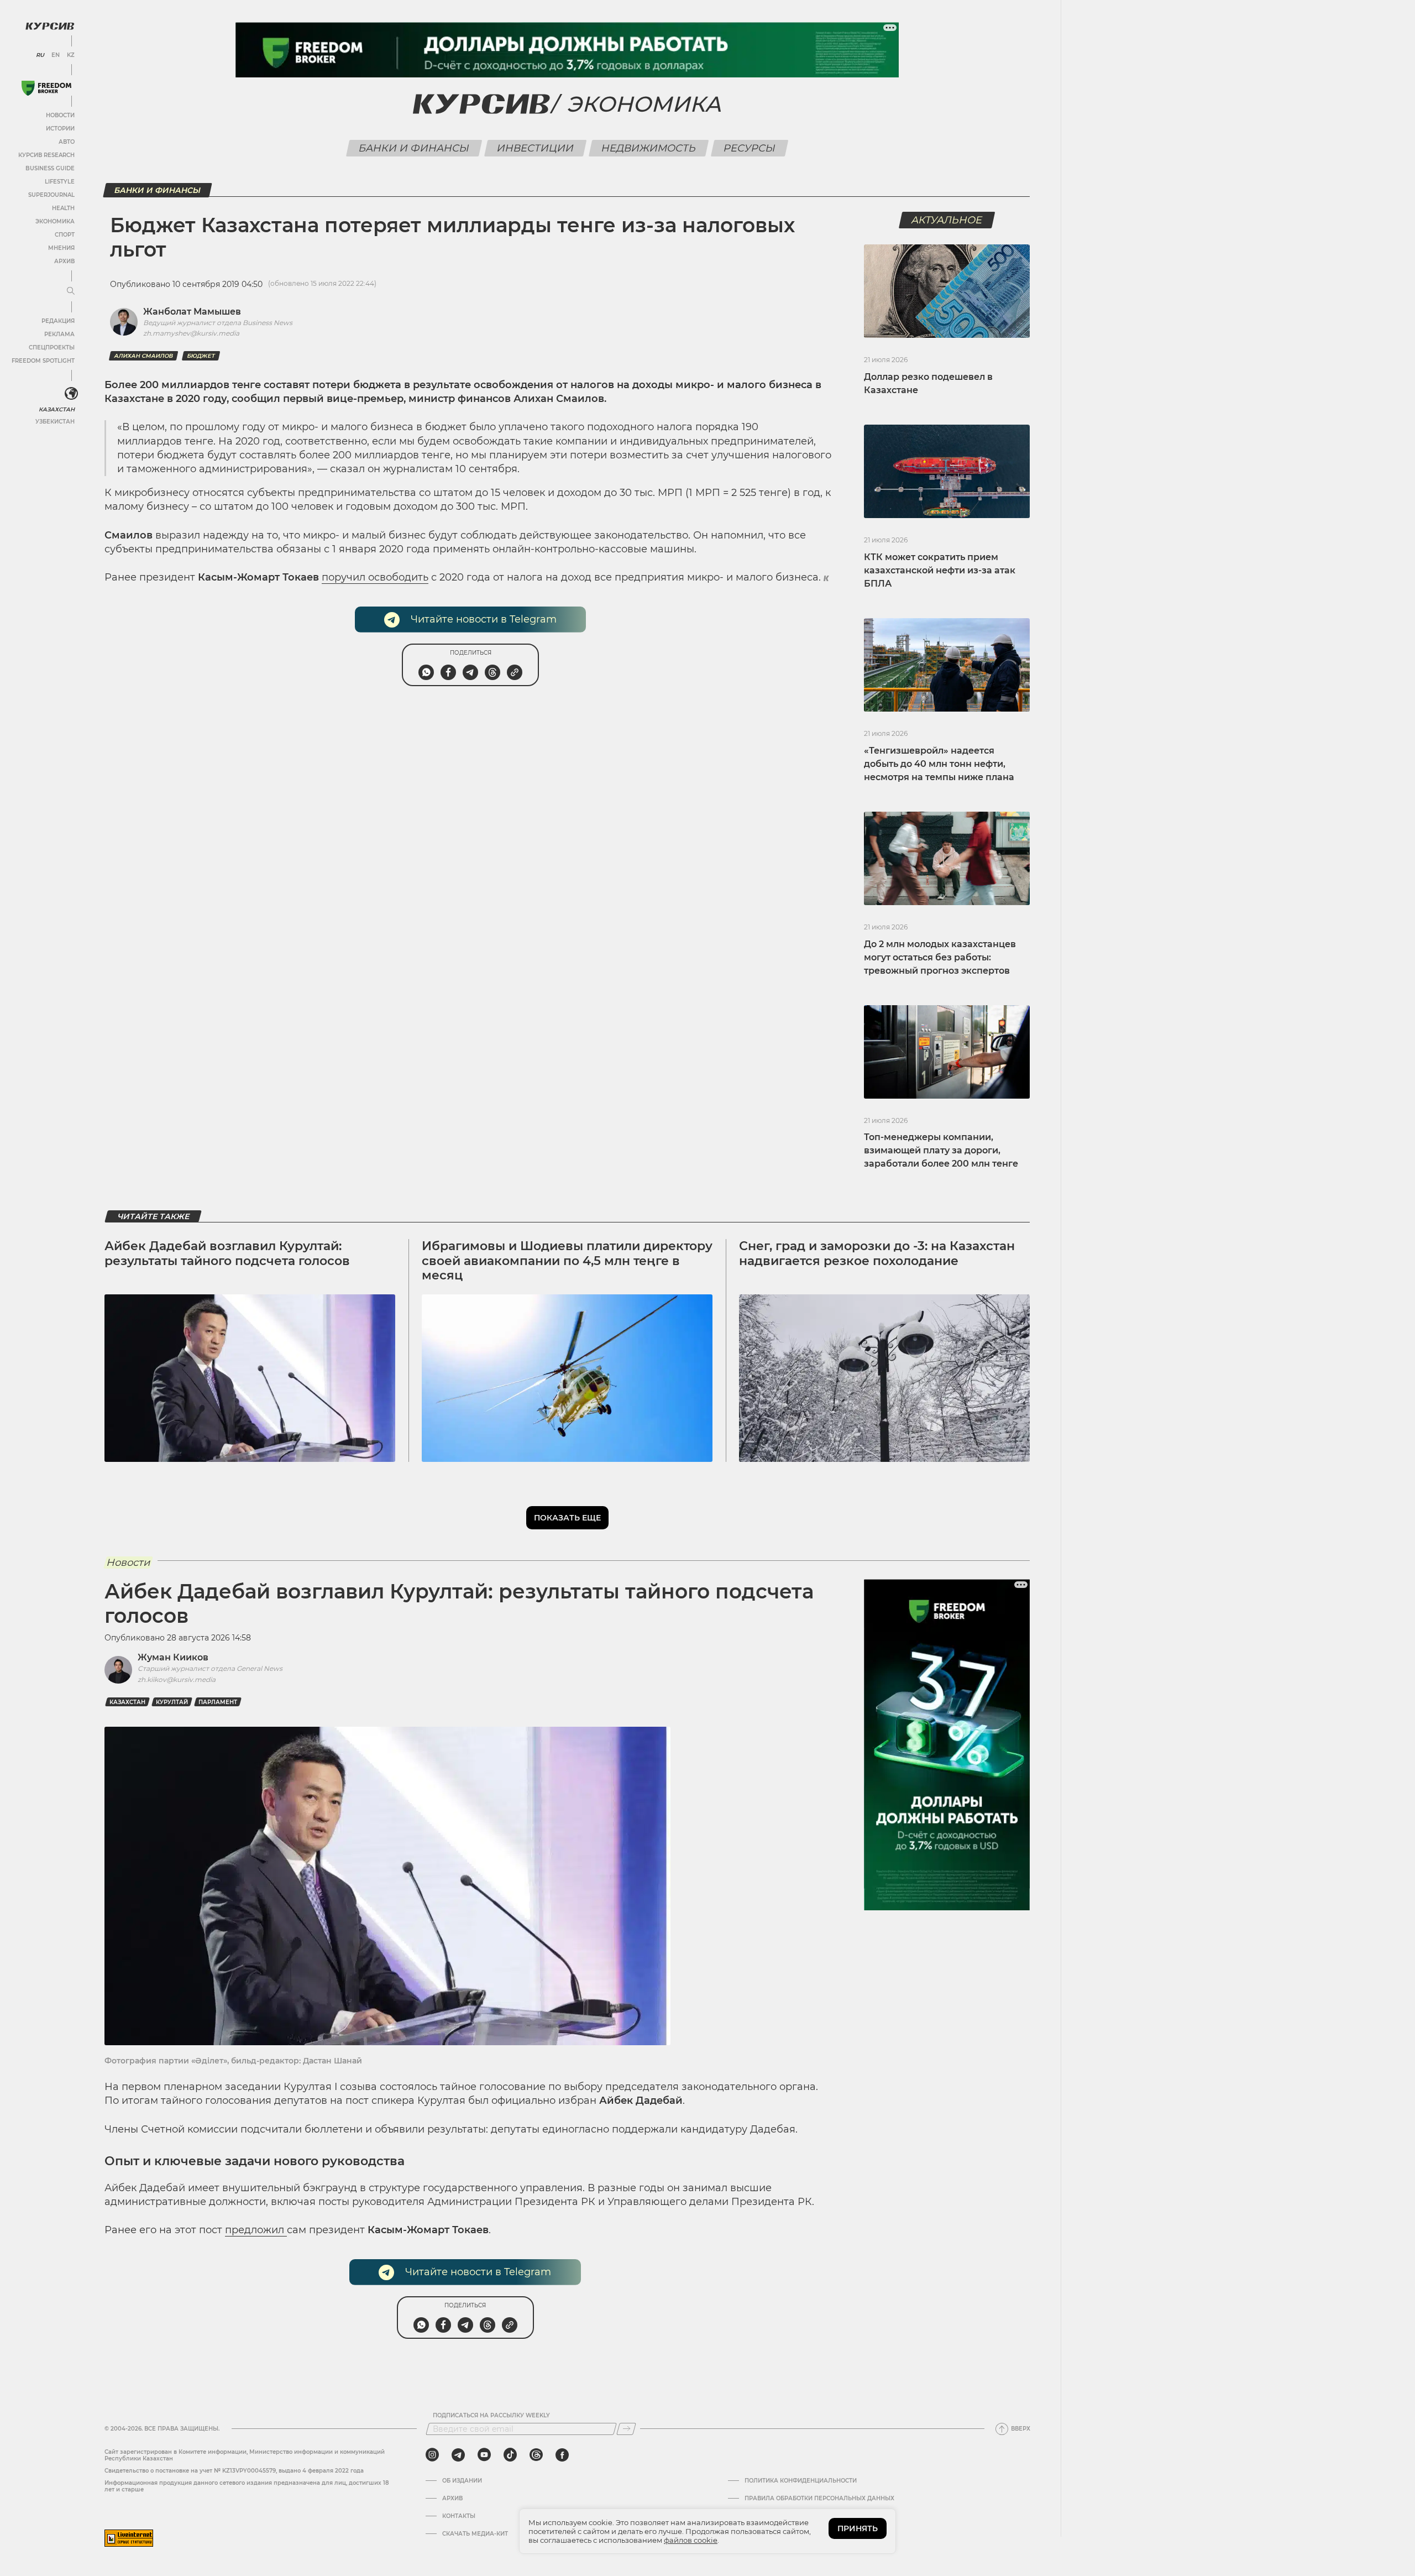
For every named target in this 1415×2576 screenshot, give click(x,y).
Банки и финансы (414, 148)
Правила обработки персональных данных (819, 2499)
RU (40, 55)
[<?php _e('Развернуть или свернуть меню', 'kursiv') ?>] (71, 394)
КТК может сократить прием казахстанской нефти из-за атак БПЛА (940, 570)
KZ (71, 55)
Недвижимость (649, 148)
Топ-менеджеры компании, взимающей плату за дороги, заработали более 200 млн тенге (941, 1150)
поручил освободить (375, 577)
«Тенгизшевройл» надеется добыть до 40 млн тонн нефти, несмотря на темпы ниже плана (939, 764)
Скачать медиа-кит (475, 2534)
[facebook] (562, 2455)
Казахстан (57, 409)
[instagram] (432, 2455)
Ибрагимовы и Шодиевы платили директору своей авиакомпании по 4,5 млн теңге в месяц (567, 1261)
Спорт (65, 235)
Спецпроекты (52, 348)
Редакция (58, 321)
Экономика (55, 221)
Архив (64, 261)
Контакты (459, 2516)
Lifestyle (60, 182)
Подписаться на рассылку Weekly (491, 2416)
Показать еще (567, 1518)
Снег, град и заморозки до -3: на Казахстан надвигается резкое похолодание (877, 1253)
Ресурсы (750, 148)
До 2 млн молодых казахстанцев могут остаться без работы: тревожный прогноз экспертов (940, 957)
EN (56, 55)
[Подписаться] (626, 2429)
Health (63, 208)
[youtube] (484, 2455)
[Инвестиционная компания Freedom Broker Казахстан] (46, 88)
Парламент (218, 1702)
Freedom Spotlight (43, 361)
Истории (60, 129)
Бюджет (201, 356)
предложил (256, 2230)
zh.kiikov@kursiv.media (177, 1679)
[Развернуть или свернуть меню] (71, 291)
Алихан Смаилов (143, 356)
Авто (67, 142)
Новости (60, 115)
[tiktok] (510, 2455)
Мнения (61, 248)
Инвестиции (536, 148)
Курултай (172, 1702)
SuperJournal (51, 195)
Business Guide (50, 168)
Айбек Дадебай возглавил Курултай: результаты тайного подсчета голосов (227, 1253)
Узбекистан (55, 422)
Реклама (59, 334)
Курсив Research (46, 155)
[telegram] (458, 2455)
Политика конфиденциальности (801, 2481)
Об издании (462, 2481)
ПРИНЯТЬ (858, 2528)
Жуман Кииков (173, 1657)
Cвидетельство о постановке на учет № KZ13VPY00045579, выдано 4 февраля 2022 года (234, 2471)
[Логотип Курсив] (50, 26)
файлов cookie (691, 2540)
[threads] (536, 2455)
